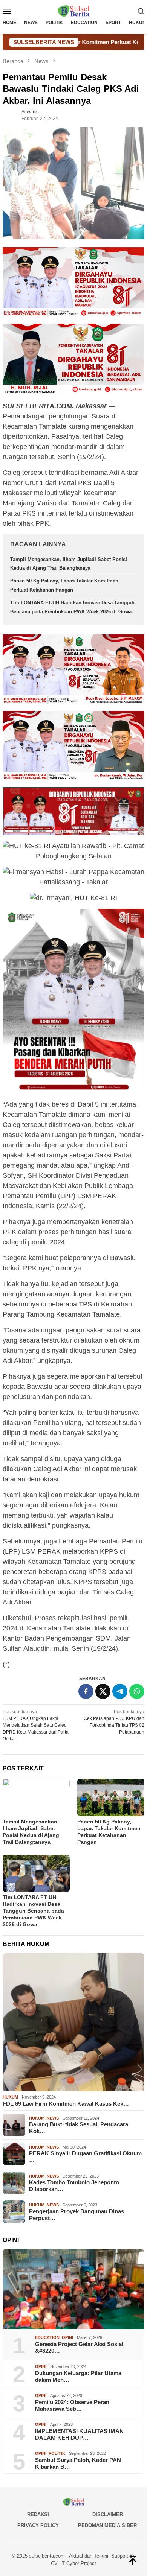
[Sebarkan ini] (86, 1691)
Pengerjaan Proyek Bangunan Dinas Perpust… (77, 2215)
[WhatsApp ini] (137, 1691)
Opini (67, 2337)
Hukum (10, 2097)
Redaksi (38, 2514)
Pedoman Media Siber (107, 2525)
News (53, 2118)
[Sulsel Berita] (73, 11)
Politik (57, 2453)
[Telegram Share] (120, 1691)
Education (47, 2337)
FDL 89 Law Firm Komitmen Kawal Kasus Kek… (66, 2104)
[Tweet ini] (103, 1691)
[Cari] (141, 11)
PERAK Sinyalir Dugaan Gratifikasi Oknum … (85, 2157)
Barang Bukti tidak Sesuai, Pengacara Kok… (79, 2128)
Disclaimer (108, 2514)
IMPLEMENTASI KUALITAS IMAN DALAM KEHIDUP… (79, 2434)
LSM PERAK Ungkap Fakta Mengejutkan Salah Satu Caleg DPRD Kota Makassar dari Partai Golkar (36, 1725)
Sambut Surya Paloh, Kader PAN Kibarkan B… (78, 2463)
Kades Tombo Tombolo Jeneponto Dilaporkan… (74, 2186)
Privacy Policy (38, 2525)
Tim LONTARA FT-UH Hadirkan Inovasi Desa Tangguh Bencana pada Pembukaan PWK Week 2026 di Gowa (33, 1911)
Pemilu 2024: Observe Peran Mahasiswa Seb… (72, 2405)
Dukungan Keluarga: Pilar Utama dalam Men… (78, 2376)
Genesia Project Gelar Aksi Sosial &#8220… (79, 2347)
